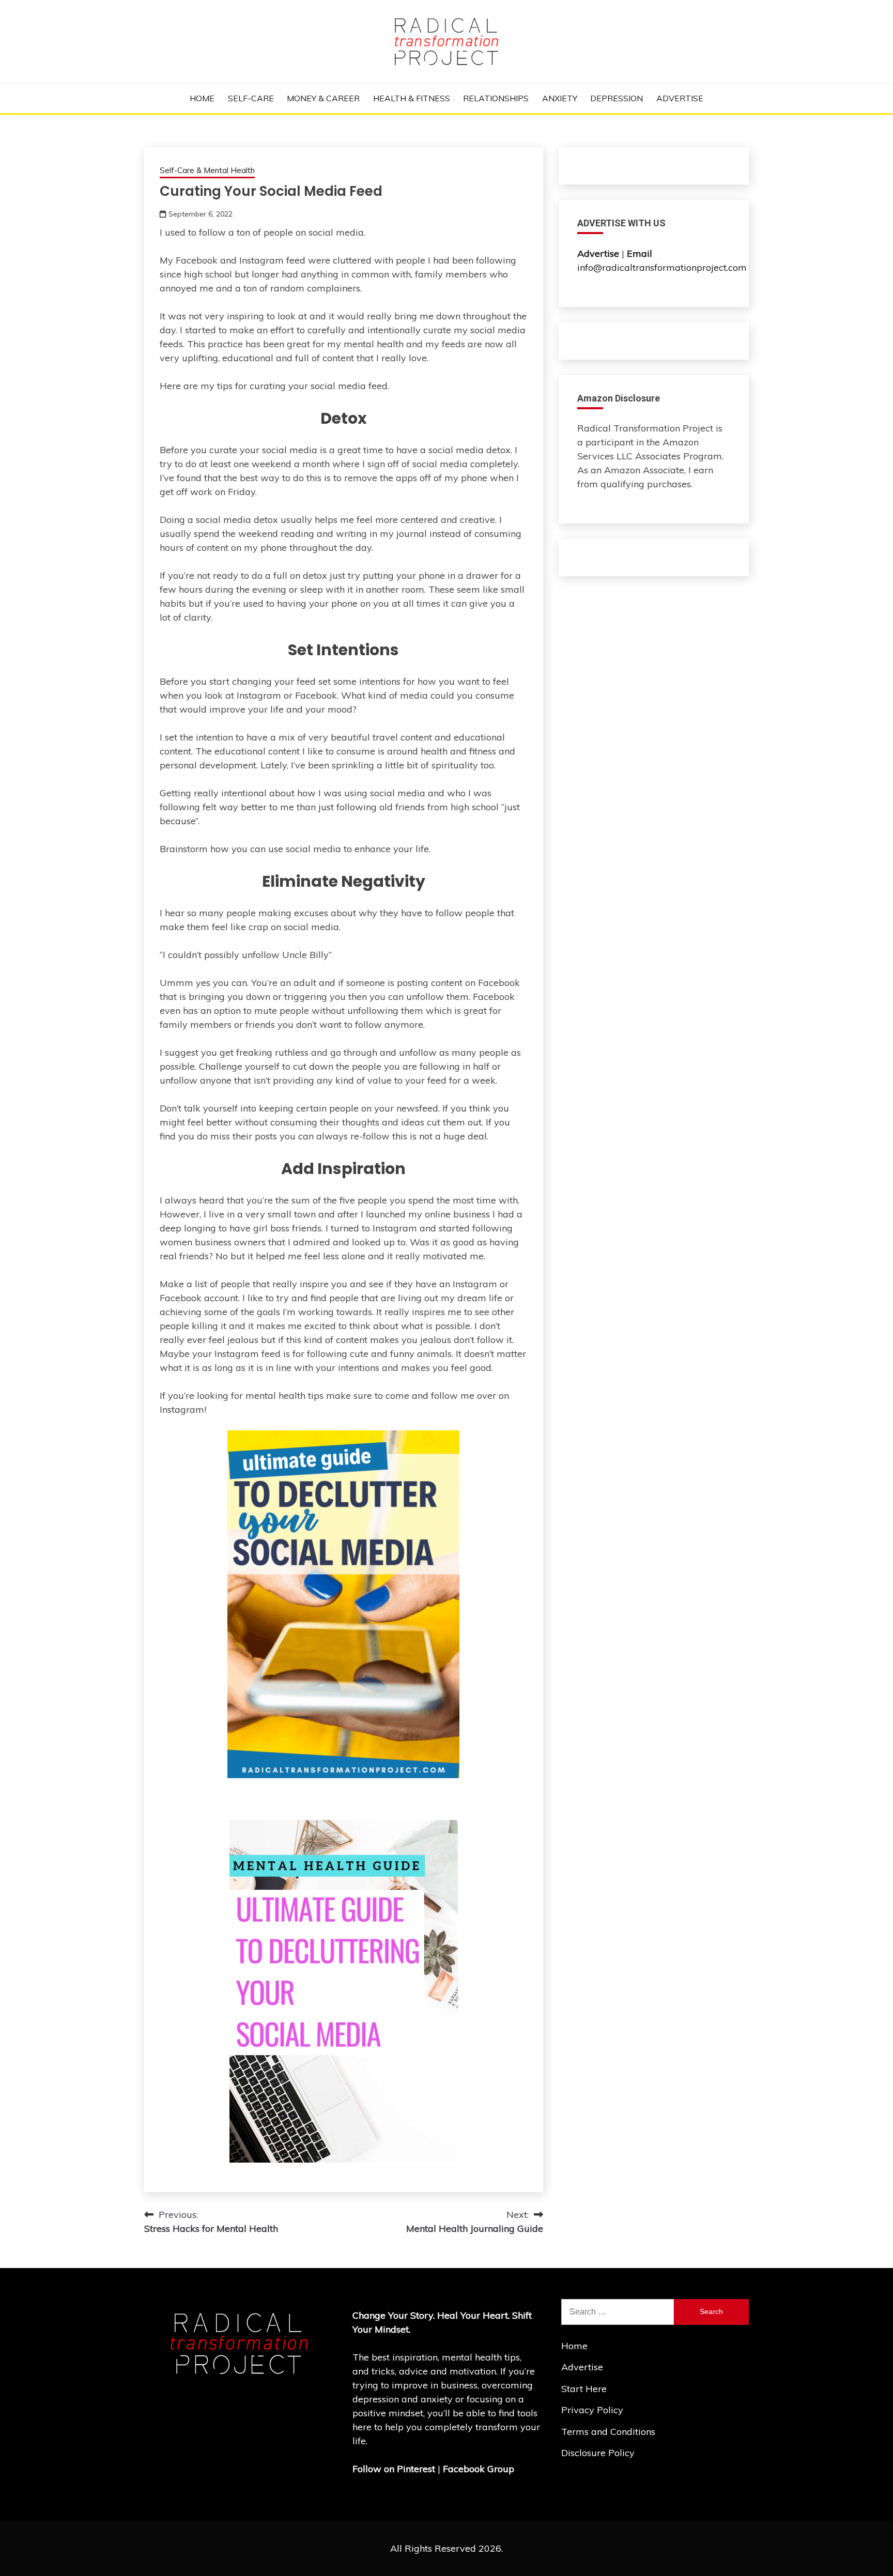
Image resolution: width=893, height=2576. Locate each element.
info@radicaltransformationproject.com (662, 267)
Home (202, 98)
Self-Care (251, 98)
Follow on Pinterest (394, 2469)
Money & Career (323, 98)
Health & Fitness (412, 98)
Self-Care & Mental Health (207, 170)
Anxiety (560, 98)
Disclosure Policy (598, 2453)
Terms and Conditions (608, 2432)
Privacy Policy (592, 2410)
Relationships (496, 98)
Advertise (680, 98)
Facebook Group (479, 2469)
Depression (617, 98)
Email (641, 253)
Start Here (584, 2389)
